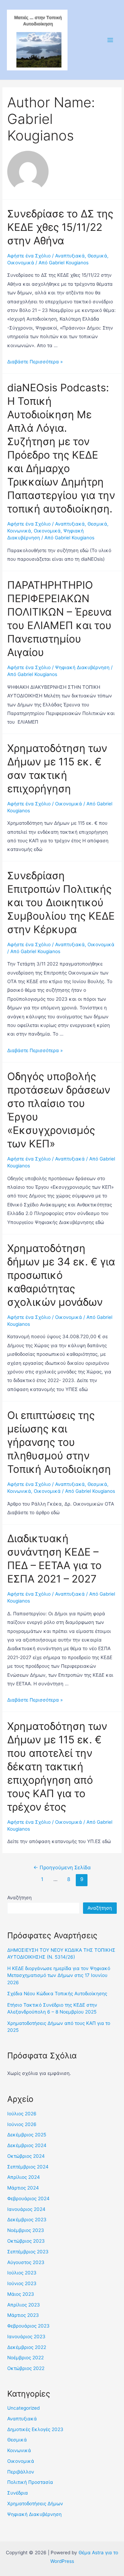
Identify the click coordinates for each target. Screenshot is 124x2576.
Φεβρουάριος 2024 (28, 2198)
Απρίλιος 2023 (24, 2305)
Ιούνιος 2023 (22, 2283)
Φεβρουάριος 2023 (28, 2326)
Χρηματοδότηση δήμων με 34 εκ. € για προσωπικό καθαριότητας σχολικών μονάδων (61, 1275)
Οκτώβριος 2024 (26, 2156)
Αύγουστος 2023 (26, 2262)
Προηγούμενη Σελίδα (62, 1868)
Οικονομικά (21, 263)
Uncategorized (23, 2408)
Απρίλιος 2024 (24, 2177)
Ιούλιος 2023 (22, 2273)
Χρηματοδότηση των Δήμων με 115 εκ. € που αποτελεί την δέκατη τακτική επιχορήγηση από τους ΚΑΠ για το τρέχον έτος (57, 1766)
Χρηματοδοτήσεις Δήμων (35, 2504)
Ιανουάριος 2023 (26, 2337)
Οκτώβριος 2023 (26, 2241)
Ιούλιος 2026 (22, 2114)
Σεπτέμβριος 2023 (28, 2252)
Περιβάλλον (21, 2472)
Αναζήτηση (19, 1898)
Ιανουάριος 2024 (26, 2209)
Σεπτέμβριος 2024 (28, 2167)
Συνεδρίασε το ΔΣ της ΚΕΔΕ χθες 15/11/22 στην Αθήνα (60, 227)
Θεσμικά (97, 256)
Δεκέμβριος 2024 (27, 2145)
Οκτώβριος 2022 (26, 2368)
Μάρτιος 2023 (23, 2315)
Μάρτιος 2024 (23, 2188)
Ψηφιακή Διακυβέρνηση (82, 667)
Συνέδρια (18, 2493)
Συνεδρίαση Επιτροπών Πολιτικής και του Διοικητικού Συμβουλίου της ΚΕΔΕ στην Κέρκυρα (61, 902)
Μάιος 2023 (21, 2294)
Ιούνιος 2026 (22, 2124)
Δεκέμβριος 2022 (27, 2347)
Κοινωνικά (19, 531)
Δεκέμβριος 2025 (27, 2135)
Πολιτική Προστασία (30, 2482)
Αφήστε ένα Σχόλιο (29, 256)
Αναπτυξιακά (70, 256)
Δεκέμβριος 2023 (27, 2220)
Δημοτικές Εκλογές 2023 (35, 2429)
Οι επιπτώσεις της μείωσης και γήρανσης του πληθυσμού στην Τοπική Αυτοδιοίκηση (59, 1442)
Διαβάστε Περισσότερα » (35, 362)
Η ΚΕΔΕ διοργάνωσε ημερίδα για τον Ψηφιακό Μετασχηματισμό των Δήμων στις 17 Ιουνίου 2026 (59, 1975)
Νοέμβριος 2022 (25, 2358)
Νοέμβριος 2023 (26, 2230)
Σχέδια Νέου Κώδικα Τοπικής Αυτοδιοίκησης (57, 1994)
